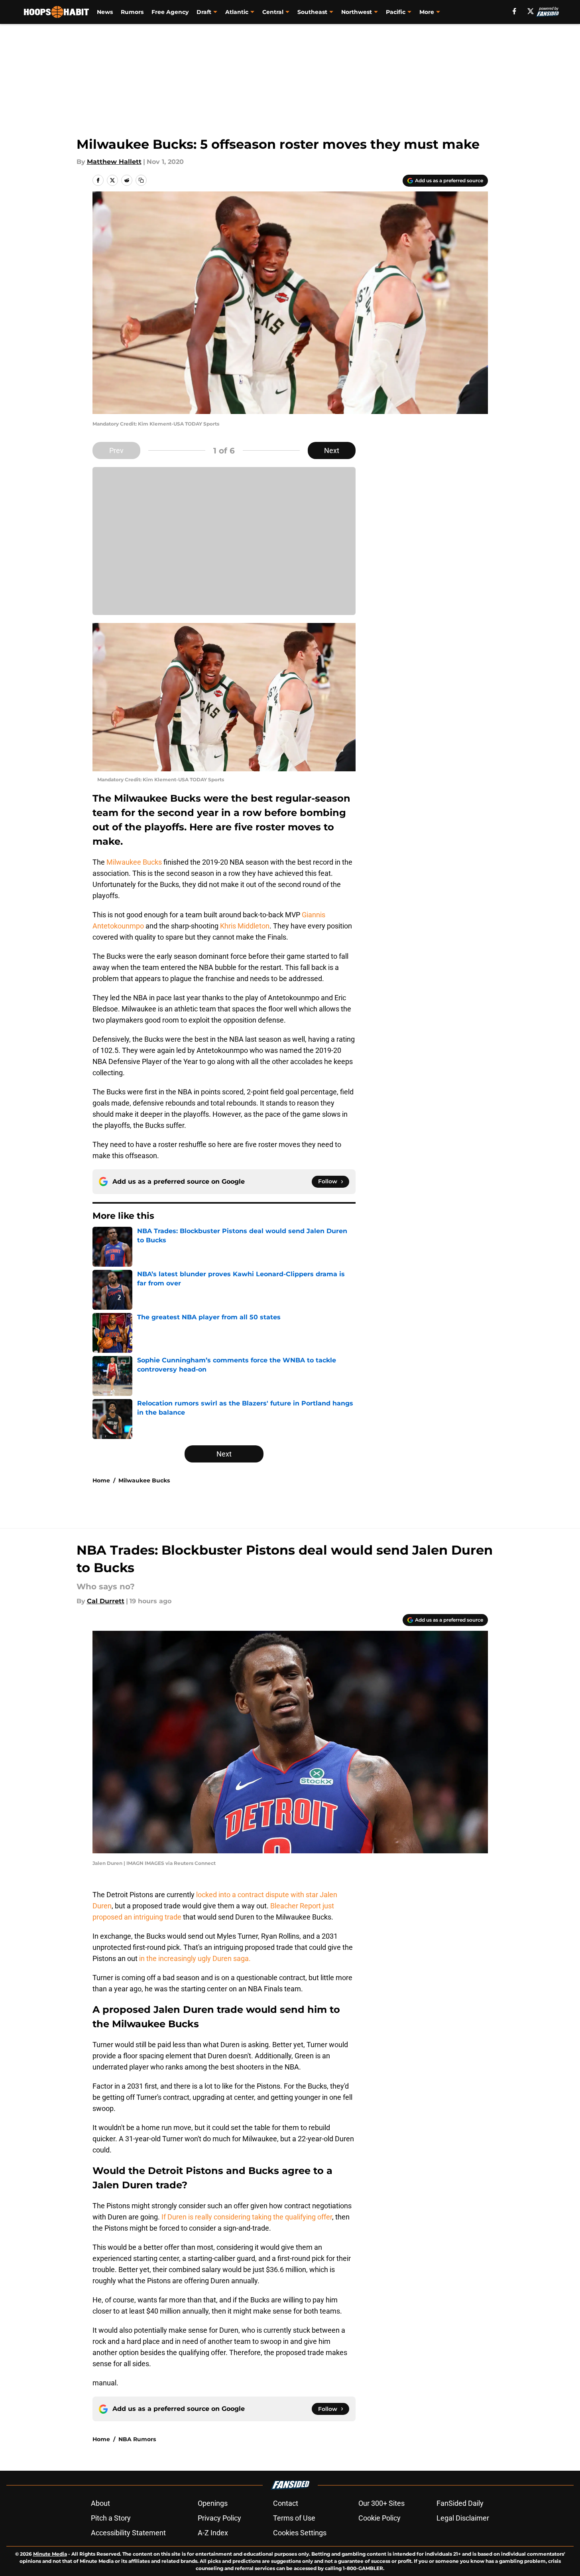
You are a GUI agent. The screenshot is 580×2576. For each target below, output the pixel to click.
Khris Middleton (245, 926)
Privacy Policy (219, 2518)
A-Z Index (213, 2533)
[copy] (141, 180)
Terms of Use (294, 2518)
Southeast (312, 12)
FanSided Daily (460, 2503)
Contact (286, 2503)
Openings (213, 2503)
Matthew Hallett (114, 162)
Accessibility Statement (128, 2533)
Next (332, 450)
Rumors (132, 12)
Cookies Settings (300, 2533)
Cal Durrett (106, 1601)
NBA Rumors (137, 2439)
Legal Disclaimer (463, 2518)
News (105, 12)
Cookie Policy (379, 2518)
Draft (204, 12)
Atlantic (237, 12)
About (100, 2503)
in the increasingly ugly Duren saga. (194, 1958)
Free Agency (170, 12)
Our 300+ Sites (381, 2503)
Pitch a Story (111, 2518)
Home (101, 1480)
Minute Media (50, 2554)
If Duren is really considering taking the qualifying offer (247, 2217)
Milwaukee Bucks (134, 862)
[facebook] (514, 11)
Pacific (396, 12)
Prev (116, 450)
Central (273, 12)
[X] (531, 11)
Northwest (357, 12)
